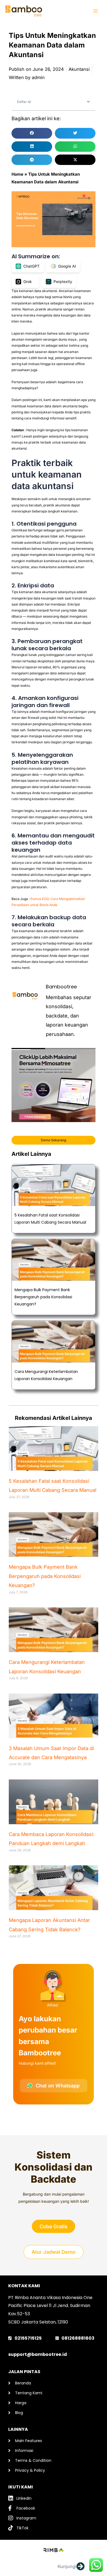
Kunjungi (67, 2566)
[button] (88, 102)
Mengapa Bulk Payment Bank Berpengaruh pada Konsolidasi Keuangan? (43, 1297)
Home (17, 174)
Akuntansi (79, 69)
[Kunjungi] (80, 2566)
